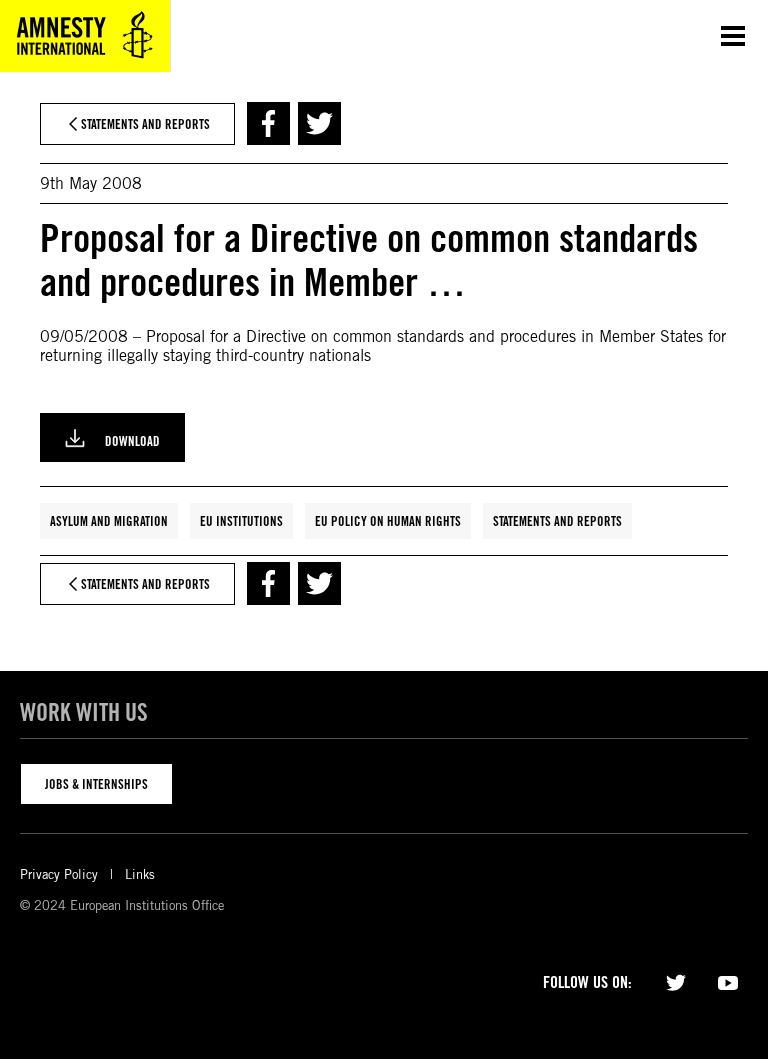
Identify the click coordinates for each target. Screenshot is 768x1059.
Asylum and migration (109, 521)
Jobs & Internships (96, 784)
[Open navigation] (733, 36)
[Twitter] (676, 981)
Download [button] (132, 441)
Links (140, 874)
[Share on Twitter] (319, 123)
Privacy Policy (59, 874)
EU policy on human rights (388, 521)
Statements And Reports (557, 521)
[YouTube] (728, 981)
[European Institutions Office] (85, 36)
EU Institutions (241, 521)
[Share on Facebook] (268, 123)
